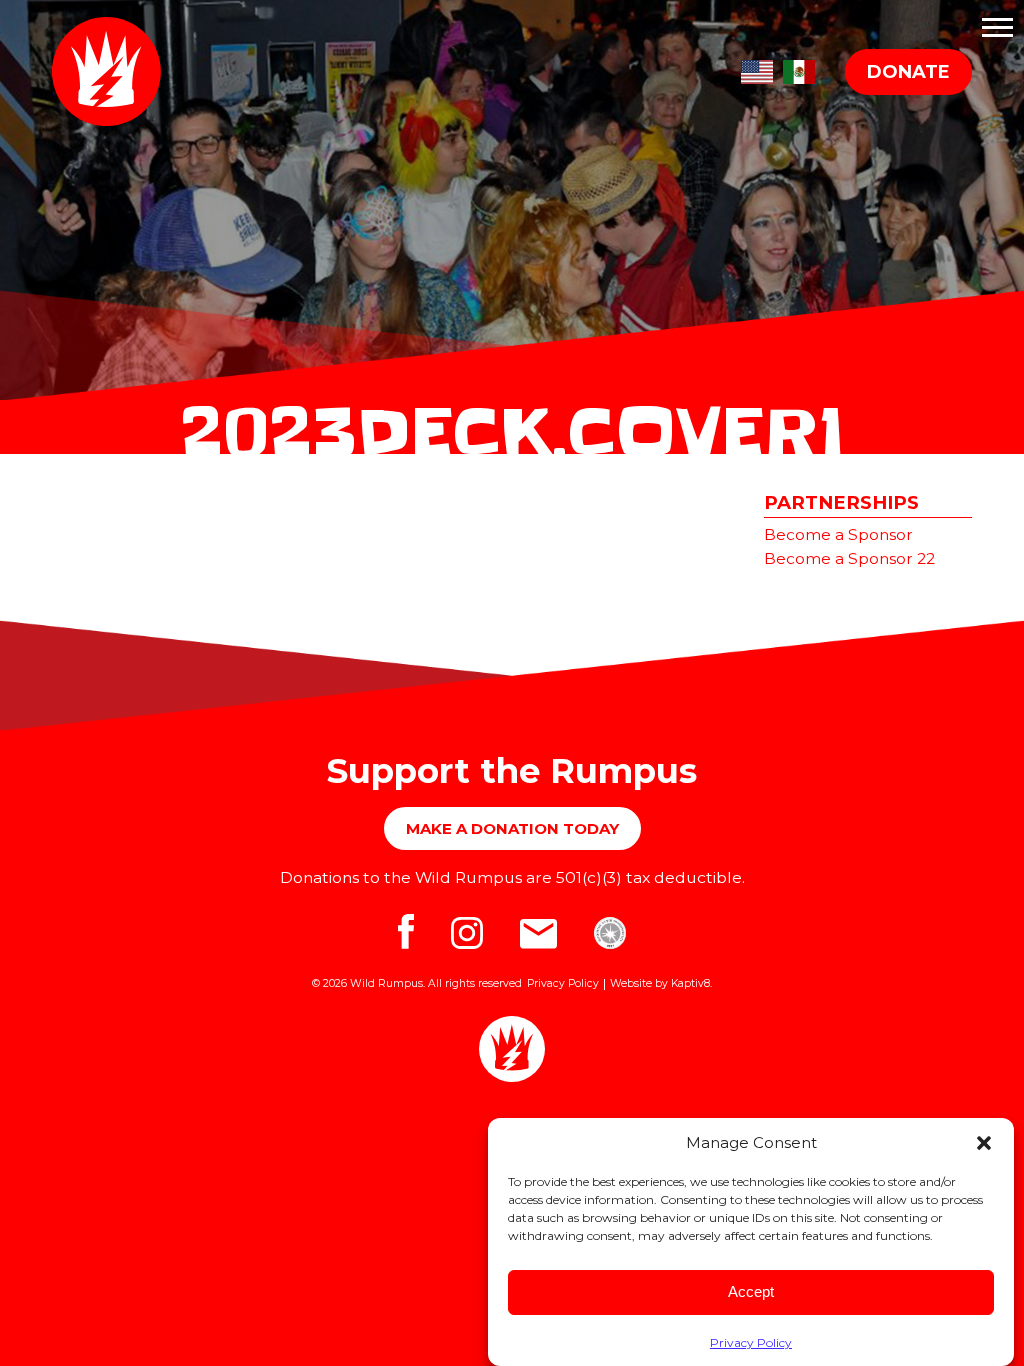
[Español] (799, 69)
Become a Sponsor (838, 534)
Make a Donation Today (512, 828)
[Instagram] (470, 940)
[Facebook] (409, 940)
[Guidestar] (610, 940)
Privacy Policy (751, 1342)
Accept (751, 1291)
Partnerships (841, 502)
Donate (908, 72)
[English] (757, 69)
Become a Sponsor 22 (849, 558)
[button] (984, 1143)
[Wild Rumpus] (111, 71)
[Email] (542, 940)
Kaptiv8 (690, 983)
